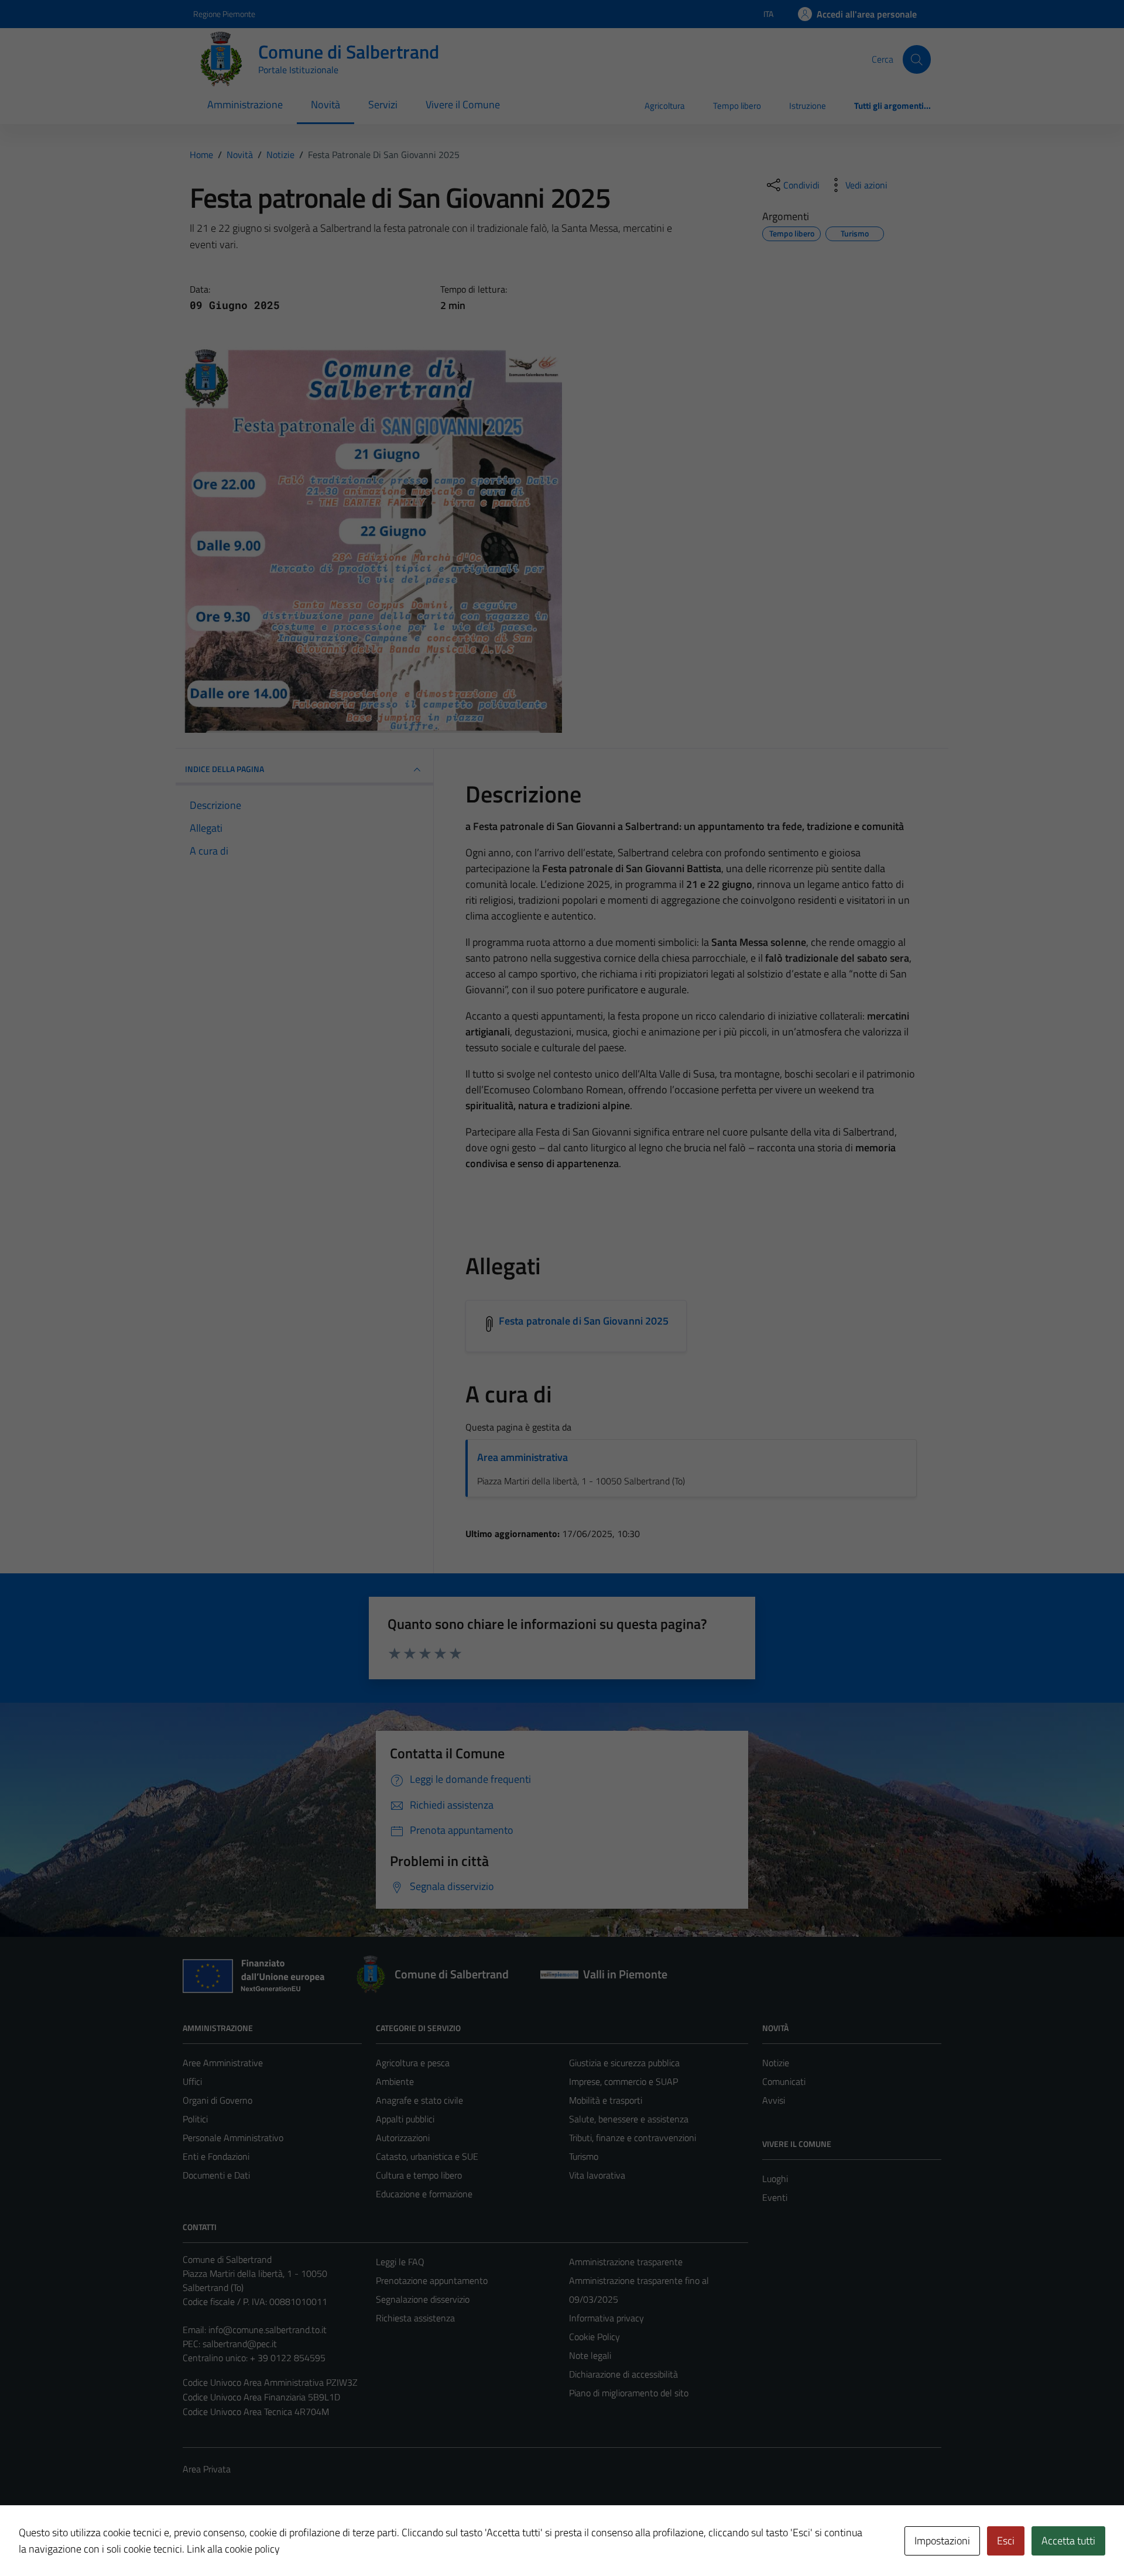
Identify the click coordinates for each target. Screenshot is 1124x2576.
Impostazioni (942, 2541)
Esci (1006, 2541)
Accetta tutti (1068, 2541)
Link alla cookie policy (233, 2549)
